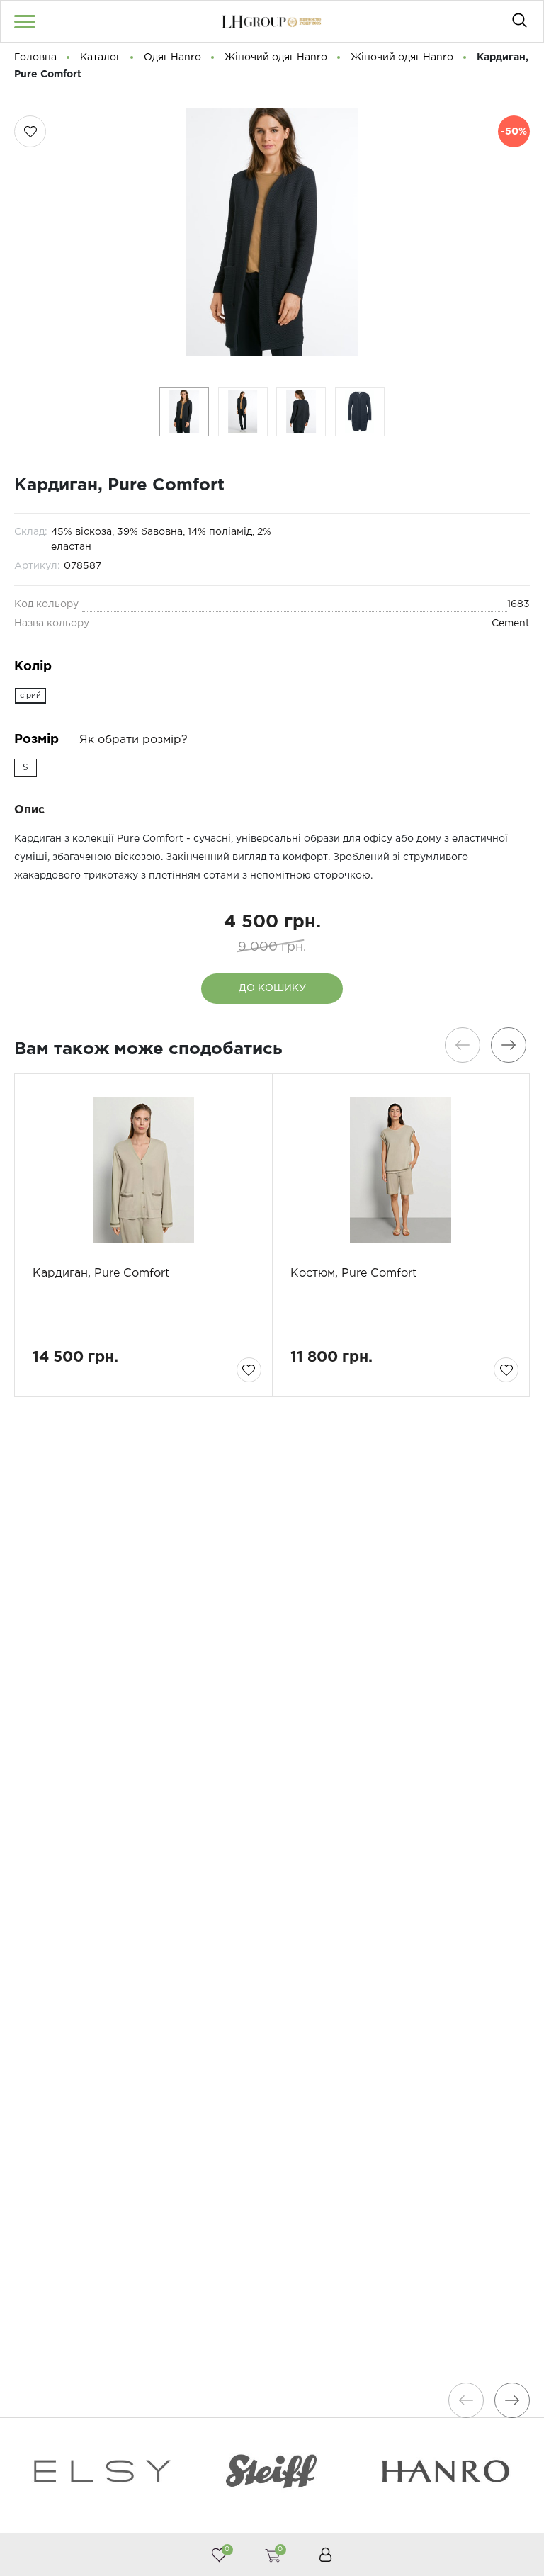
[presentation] (463, 1045)
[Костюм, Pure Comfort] (401, 1170)
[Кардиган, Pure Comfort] (143, 1170)
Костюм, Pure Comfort (353, 1273)
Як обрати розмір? (134, 740)
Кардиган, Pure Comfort (101, 1273)
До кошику (272, 988)
